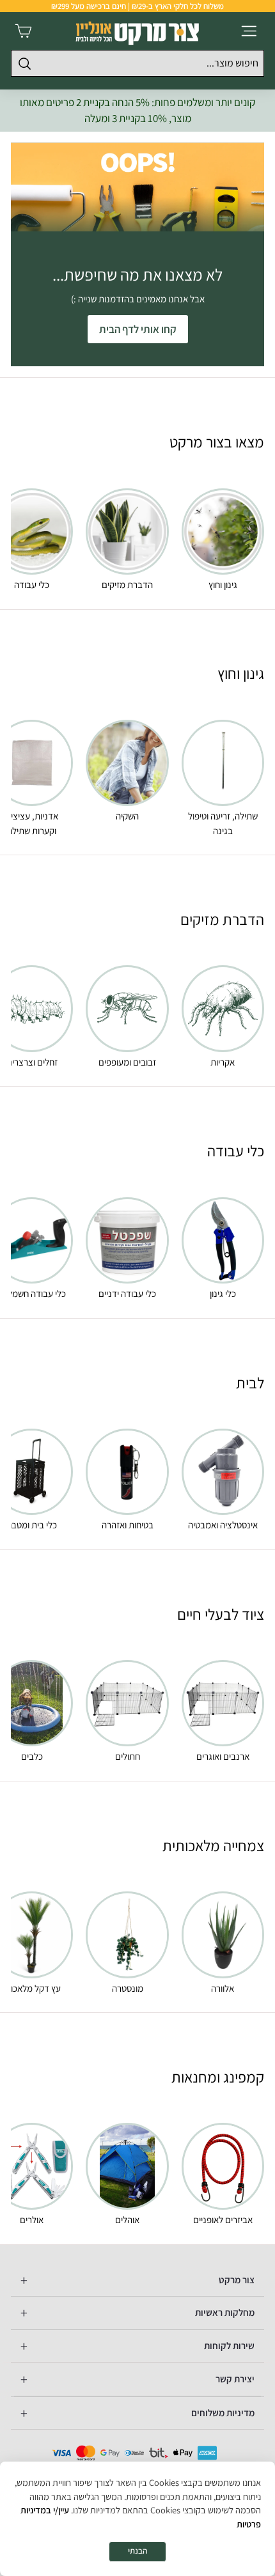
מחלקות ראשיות (225, 2312)
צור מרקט (237, 2280)
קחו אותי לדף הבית (138, 329)
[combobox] (137, 63)
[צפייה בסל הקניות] (23, 31)
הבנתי (137, 2551)
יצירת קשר (235, 2379)
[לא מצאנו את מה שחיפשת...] (137, 187)
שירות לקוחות (229, 2346)
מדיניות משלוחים (223, 2413)
